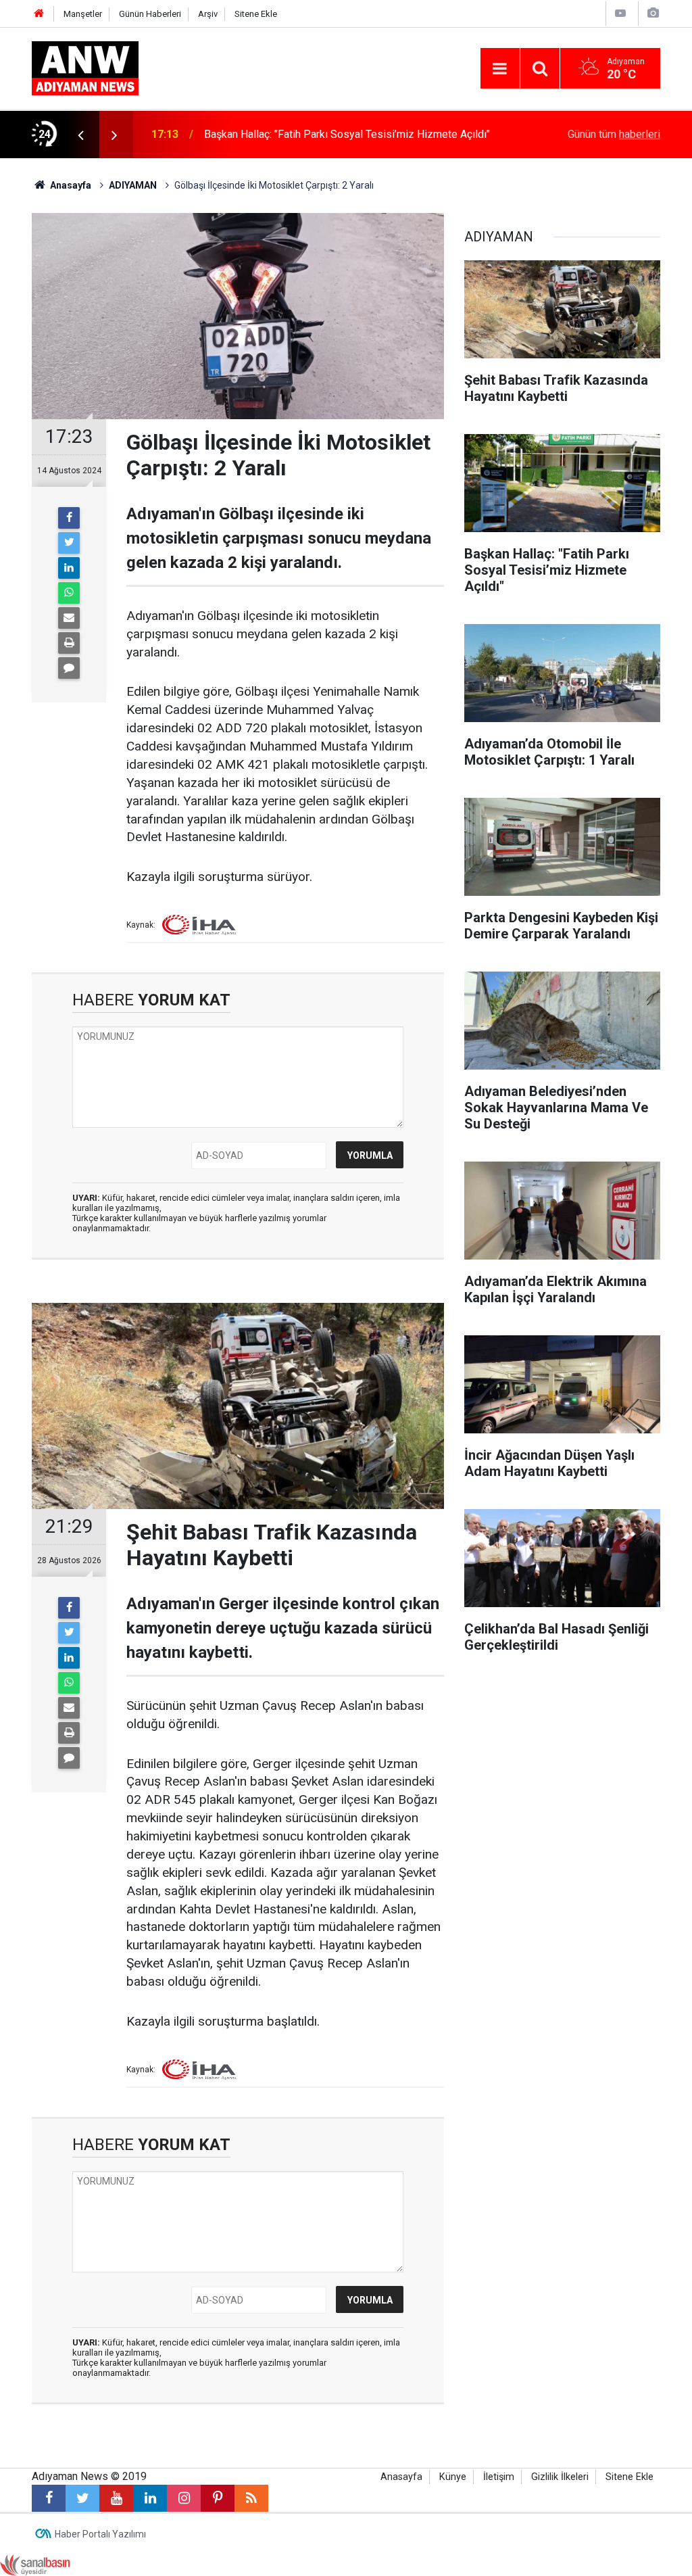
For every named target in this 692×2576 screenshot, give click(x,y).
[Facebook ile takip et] (49, 2498)
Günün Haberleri (150, 14)
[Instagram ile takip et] (184, 2498)
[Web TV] (620, 13)
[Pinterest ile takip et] (218, 2498)
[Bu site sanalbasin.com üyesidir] (35, 2564)
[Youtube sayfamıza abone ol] (116, 2498)
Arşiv (208, 14)
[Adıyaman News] (85, 67)
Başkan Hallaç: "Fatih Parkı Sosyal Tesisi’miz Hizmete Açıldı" (347, 134)
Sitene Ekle (256, 14)
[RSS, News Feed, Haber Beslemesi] (251, 2498)
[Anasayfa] (39, 14)
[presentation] (80, 135)
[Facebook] (69, 518)
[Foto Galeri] (653, 13)
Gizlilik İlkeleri (560, 2477)
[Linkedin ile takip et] (150, 2498)
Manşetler (83, 14)
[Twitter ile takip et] (82, 2498)
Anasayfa (401, 2477)
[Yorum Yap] (69, 668)
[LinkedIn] (69, 568)
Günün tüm (614, 134)
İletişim (499, 2477)
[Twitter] (69, 543)
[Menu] (500, 69)
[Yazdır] (69, 643)
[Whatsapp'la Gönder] (69, 593)
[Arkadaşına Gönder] (69, 618)
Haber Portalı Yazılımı (100, 2534)
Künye (453, 2477)
